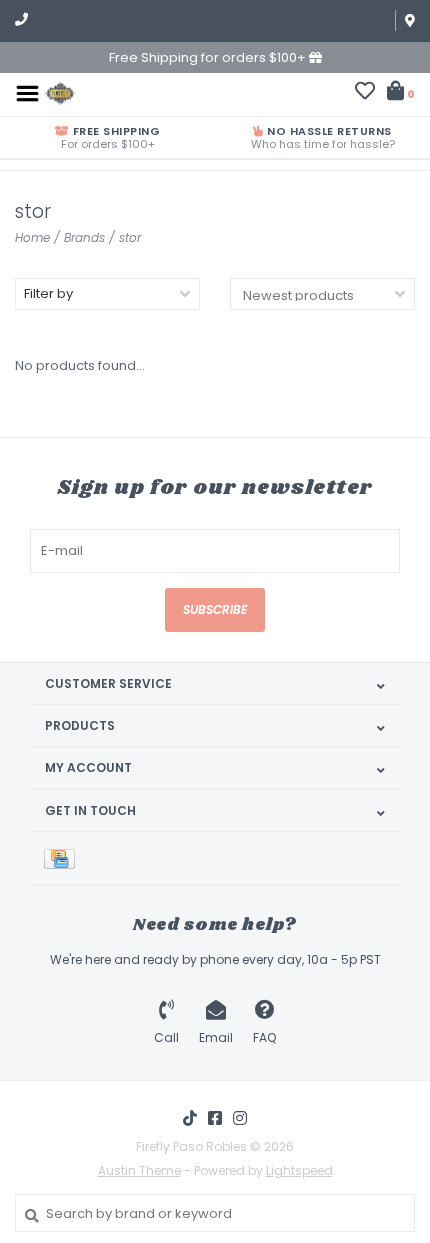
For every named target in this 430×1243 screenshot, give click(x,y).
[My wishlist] (365, 93)
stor (130, 237)
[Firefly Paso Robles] (60, 92)
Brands (84, 237)
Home (32, 237)
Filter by (48, 293)
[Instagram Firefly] (240, 1118)
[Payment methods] (63, 858)
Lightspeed (299, 1170)
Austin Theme (139, 1170)
